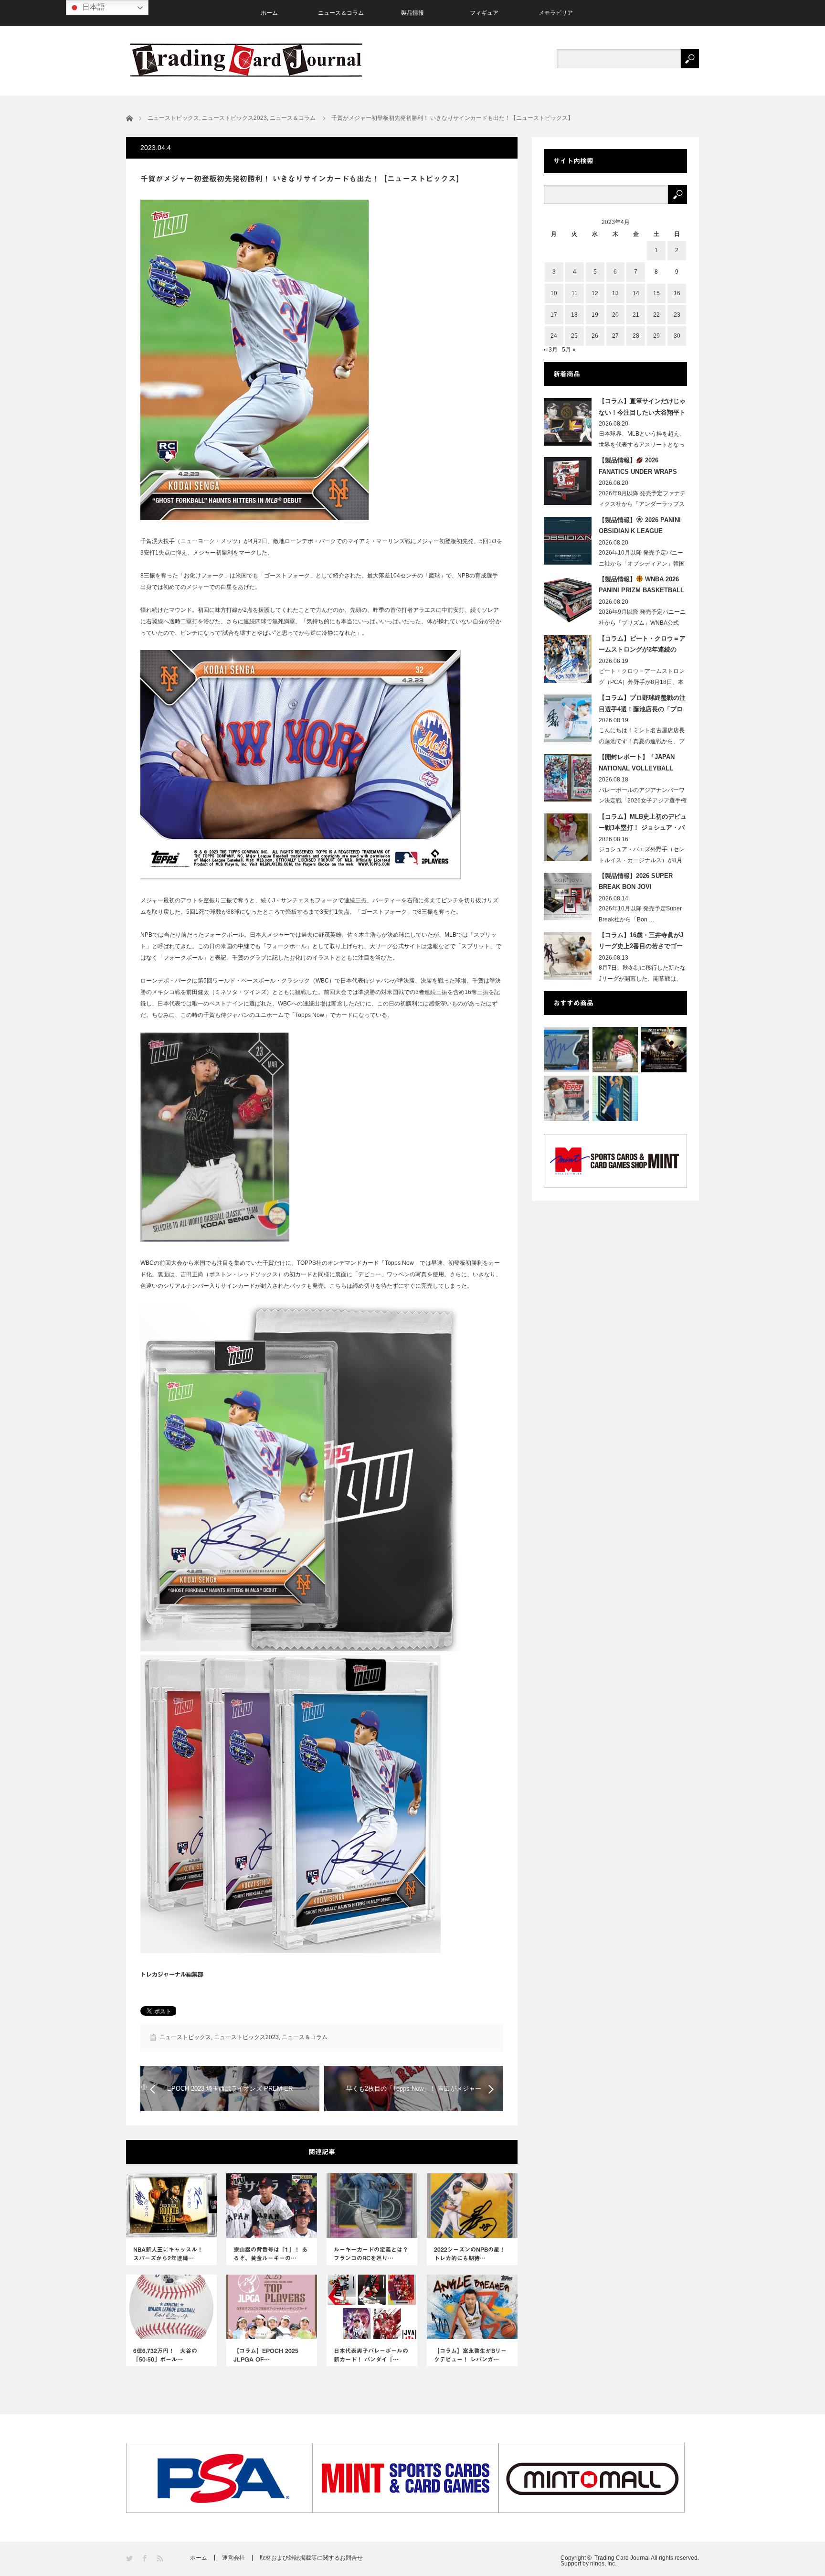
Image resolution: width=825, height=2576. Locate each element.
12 (595, 293)
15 (656, 293)
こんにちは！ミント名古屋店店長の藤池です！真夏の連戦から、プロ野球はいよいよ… (642, 741)
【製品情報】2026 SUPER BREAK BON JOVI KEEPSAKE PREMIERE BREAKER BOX (636, 883)
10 (554, 293)
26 (595, 336)
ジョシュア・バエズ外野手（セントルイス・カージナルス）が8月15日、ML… (642, 860)
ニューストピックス (185, 2037)
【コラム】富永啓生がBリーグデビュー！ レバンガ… (470, 2355)
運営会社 (233, 2558)
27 (615, 336)
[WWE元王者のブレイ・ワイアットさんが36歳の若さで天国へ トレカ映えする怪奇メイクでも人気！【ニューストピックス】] (566, 1050)
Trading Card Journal (622, 2558)
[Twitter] (130, 2559)
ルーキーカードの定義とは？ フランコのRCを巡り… (372, 2254)
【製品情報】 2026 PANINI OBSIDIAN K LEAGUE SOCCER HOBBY (640, 527)
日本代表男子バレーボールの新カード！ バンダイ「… (371, 2355)
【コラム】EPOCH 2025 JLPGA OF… (266, 2355)
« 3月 (551, 350)
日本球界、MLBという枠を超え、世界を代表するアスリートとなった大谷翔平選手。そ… (642, 445)
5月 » (569, 350)
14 (636, 293)
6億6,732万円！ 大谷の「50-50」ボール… (165, 2355)
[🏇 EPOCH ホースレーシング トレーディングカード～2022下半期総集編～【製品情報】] (664, 1050)
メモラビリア (556, 13)
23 (677, 315)
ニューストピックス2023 (246, 2037)
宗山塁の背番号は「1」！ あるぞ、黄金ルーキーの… (270, 2254)
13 (615, 293)
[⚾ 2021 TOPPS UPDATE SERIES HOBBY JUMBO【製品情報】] (566, 1098)
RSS (161, 2559)
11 (575, 293)
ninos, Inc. (603, 2564)
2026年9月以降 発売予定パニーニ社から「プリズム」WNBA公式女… (642, 623)
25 (574, 336)
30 (677, 336)
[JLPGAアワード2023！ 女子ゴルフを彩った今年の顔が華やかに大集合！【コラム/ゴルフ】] (615, 1050)
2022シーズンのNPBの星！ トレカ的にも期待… (470, 2254)
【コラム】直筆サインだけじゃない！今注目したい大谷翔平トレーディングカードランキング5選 (642, 408)
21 (636, 315)
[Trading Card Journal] (246, 60)
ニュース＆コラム (341, 13)
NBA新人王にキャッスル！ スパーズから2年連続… (168, 2254)
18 (574, 315)
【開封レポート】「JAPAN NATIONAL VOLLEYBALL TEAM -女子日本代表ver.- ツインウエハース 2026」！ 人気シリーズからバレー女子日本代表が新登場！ (642, 764)
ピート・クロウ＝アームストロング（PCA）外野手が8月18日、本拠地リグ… (642, 682)
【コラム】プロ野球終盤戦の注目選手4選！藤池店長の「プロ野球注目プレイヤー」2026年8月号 (642, 705)
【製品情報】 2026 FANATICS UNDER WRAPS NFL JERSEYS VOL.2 (638, 468)
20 (615, 315)
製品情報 (412, 13)
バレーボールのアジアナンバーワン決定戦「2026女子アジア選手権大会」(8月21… (643, 801)
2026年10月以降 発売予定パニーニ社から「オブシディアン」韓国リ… (642, 564)
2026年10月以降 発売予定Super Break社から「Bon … (640, 914)
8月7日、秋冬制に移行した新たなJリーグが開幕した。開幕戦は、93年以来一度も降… (642, 979)
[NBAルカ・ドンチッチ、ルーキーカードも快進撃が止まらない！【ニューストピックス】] (615, 1098)
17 (554, 315)
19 (595, 315)
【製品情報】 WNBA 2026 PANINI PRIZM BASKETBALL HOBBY (641, 587)
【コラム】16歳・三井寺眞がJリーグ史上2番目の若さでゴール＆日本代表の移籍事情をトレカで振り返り (642, 942)
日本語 (93, 7)
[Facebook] (145, 2559)
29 (656, 336)
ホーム (269, 13)
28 (636, 336)
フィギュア (484, 13)
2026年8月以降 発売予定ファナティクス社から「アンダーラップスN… (642, 504)
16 (677, 293)
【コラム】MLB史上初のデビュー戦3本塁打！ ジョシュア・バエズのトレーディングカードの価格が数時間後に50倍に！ (643, 824)
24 (554, 336)
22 (656, 315)
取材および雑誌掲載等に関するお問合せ (311, 2558)
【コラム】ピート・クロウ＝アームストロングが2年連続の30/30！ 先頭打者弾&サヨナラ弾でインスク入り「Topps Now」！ (642, 646)
